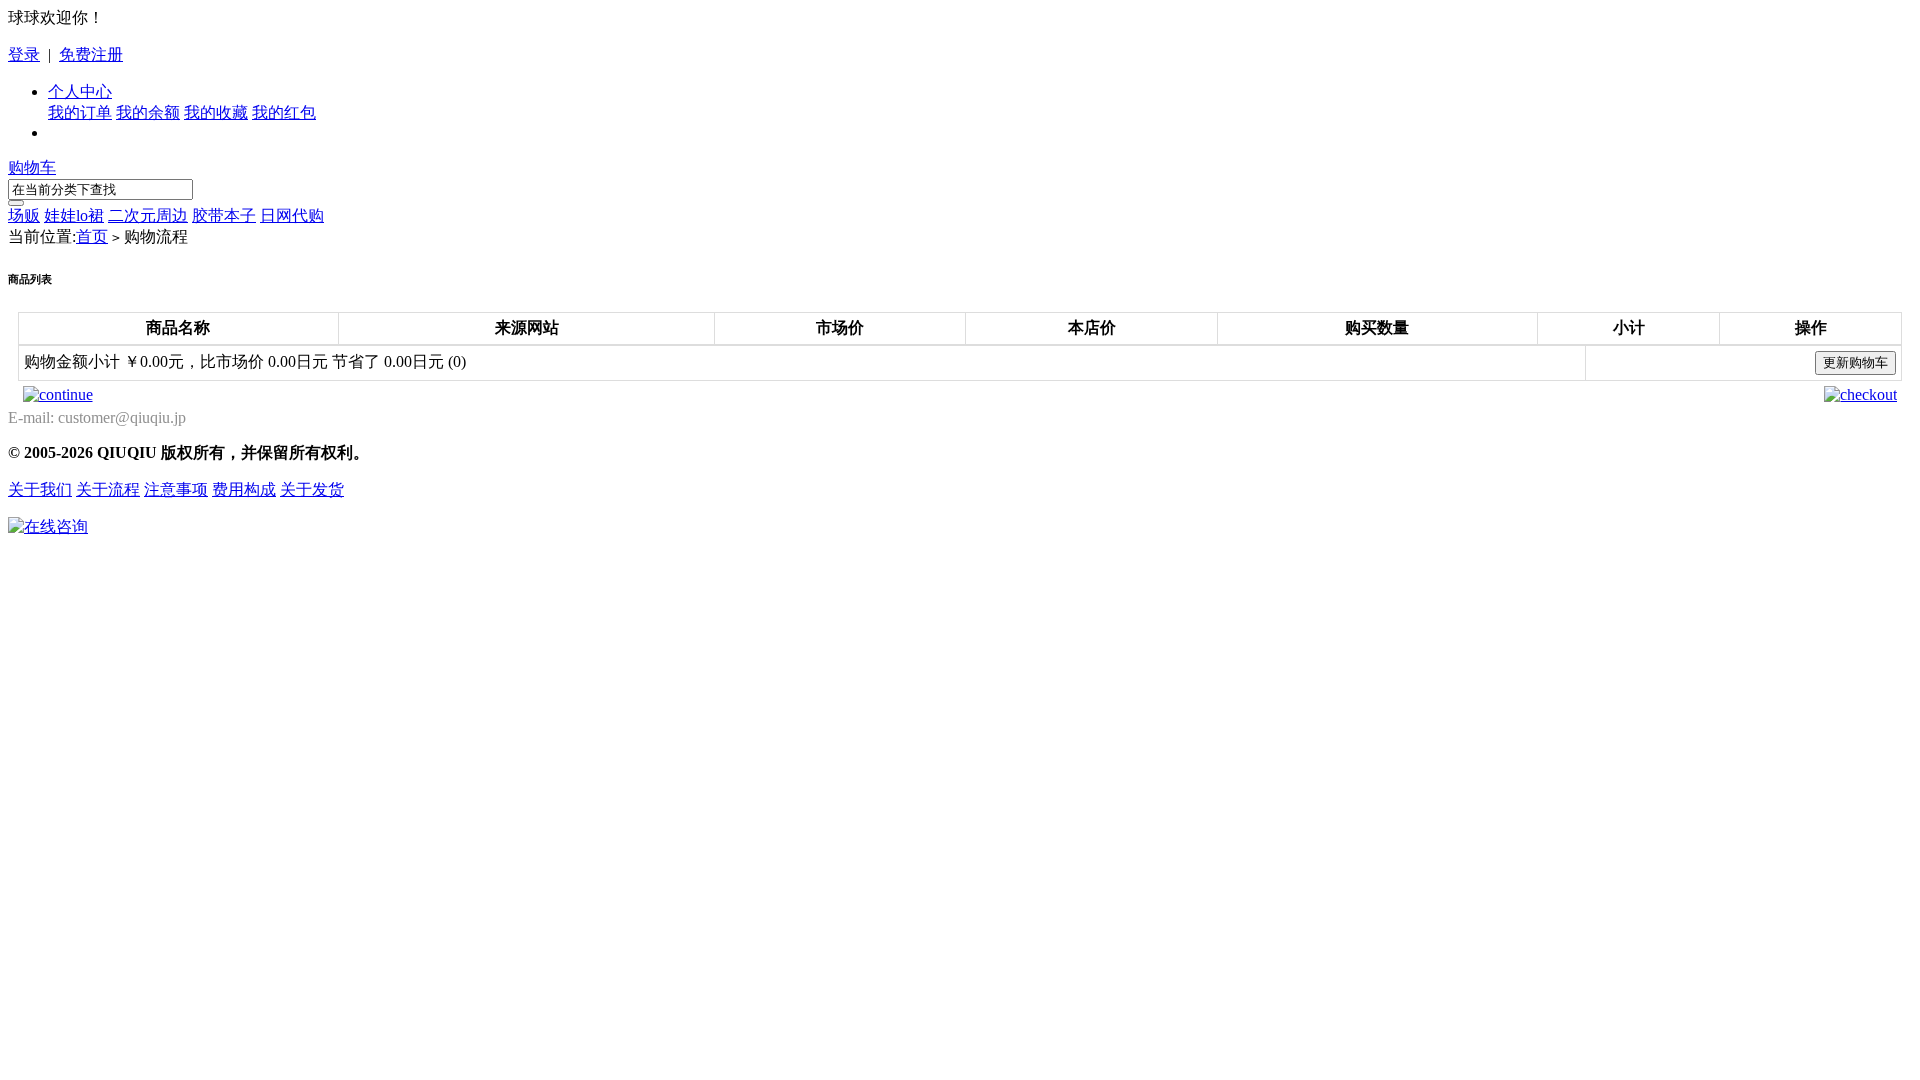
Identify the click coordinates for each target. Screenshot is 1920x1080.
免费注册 (91, 54)
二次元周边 (148, 215)
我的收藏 (216, 112)
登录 (24, 54)
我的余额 (148, 112)
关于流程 (108, 489)
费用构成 (244, 489)
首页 (92, 236)
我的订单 (80, 112)
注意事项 (176, 489)
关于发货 (312, 489)
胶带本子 (224, 215)
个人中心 (80, 91)
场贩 (24, 215)
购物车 (32, 167)
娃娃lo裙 (74, 215)
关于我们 (40, 489)
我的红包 (284, 112)
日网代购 (292, 215)
